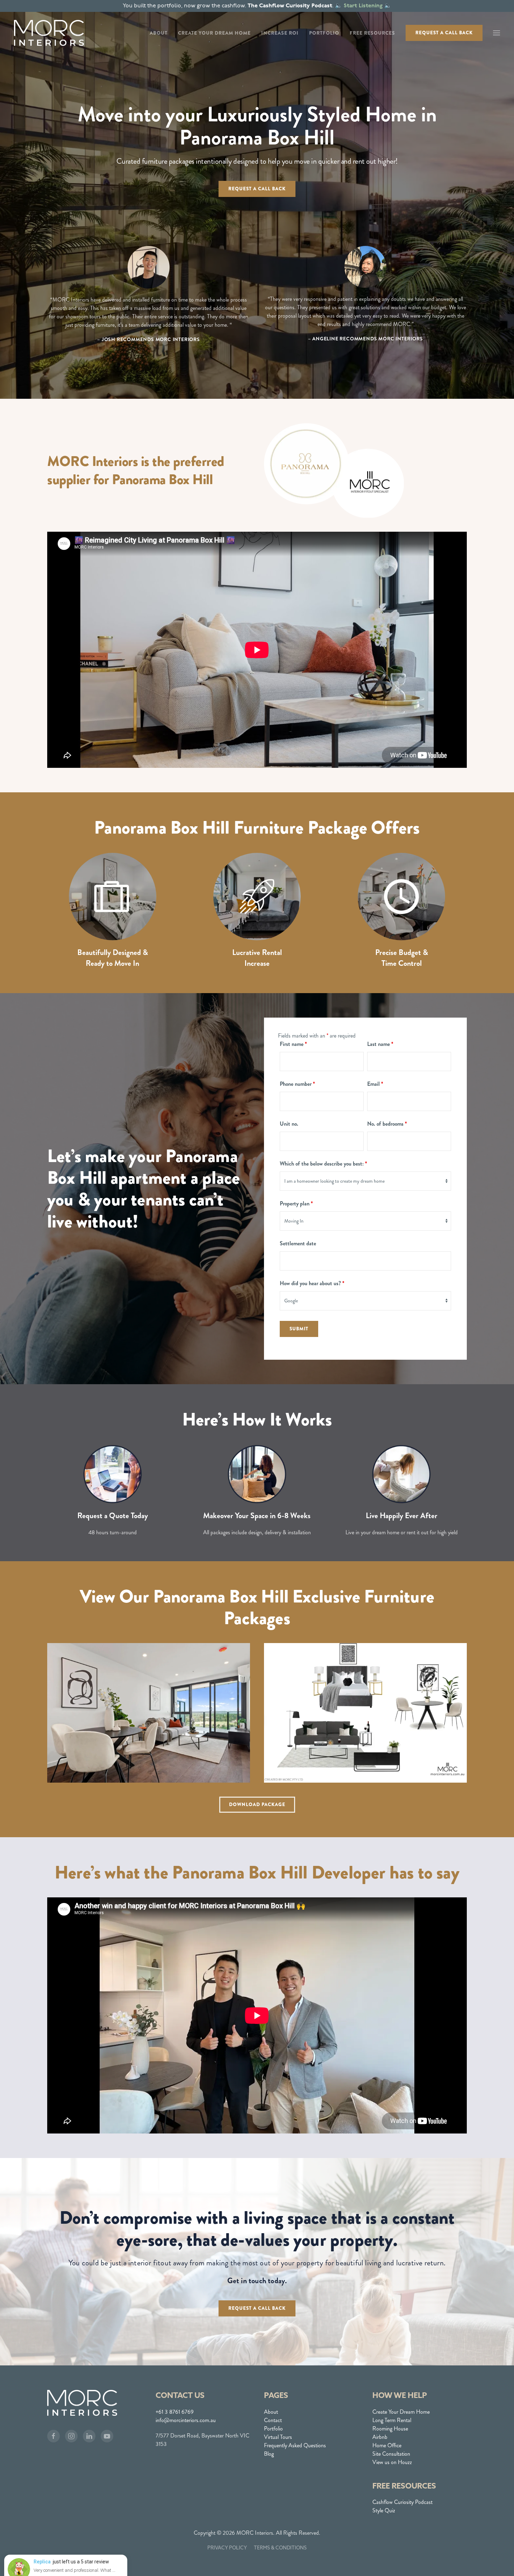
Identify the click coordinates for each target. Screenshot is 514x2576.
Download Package (257, 1804)
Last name (380, 1044)
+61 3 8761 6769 (175, 2412)
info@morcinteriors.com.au (186, 2420)
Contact (273, 2420)
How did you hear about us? (312, 1283)
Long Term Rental (392, 2420)
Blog (269, 2454)
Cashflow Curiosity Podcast (402, 2502)
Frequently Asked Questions (295, 2445)
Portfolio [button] (324, 33)
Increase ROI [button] (280, 33)
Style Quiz (384, 2510)
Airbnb (380, 2437)
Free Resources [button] (372, 33)
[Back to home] (49, 33)
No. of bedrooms (387, 1124)
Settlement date (298, 1243)
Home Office (387, 2445)
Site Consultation (391, 2454)
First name (293, 1044)
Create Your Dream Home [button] (214, 33)
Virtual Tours (278, 2437)
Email (375, 1084)
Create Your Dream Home (401, 2412)
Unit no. (289, 1124)
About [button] (159, 33)
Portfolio (273, 2429)
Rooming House (390, 2429)
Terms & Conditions (280, 2548)
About (271, 2412)
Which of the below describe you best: (323, 1164)
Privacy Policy (227, 2548)
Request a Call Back (444, 33)
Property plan (296, 1204)
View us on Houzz (392, 2462)
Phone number (297, 1084)
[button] (497, 33)
